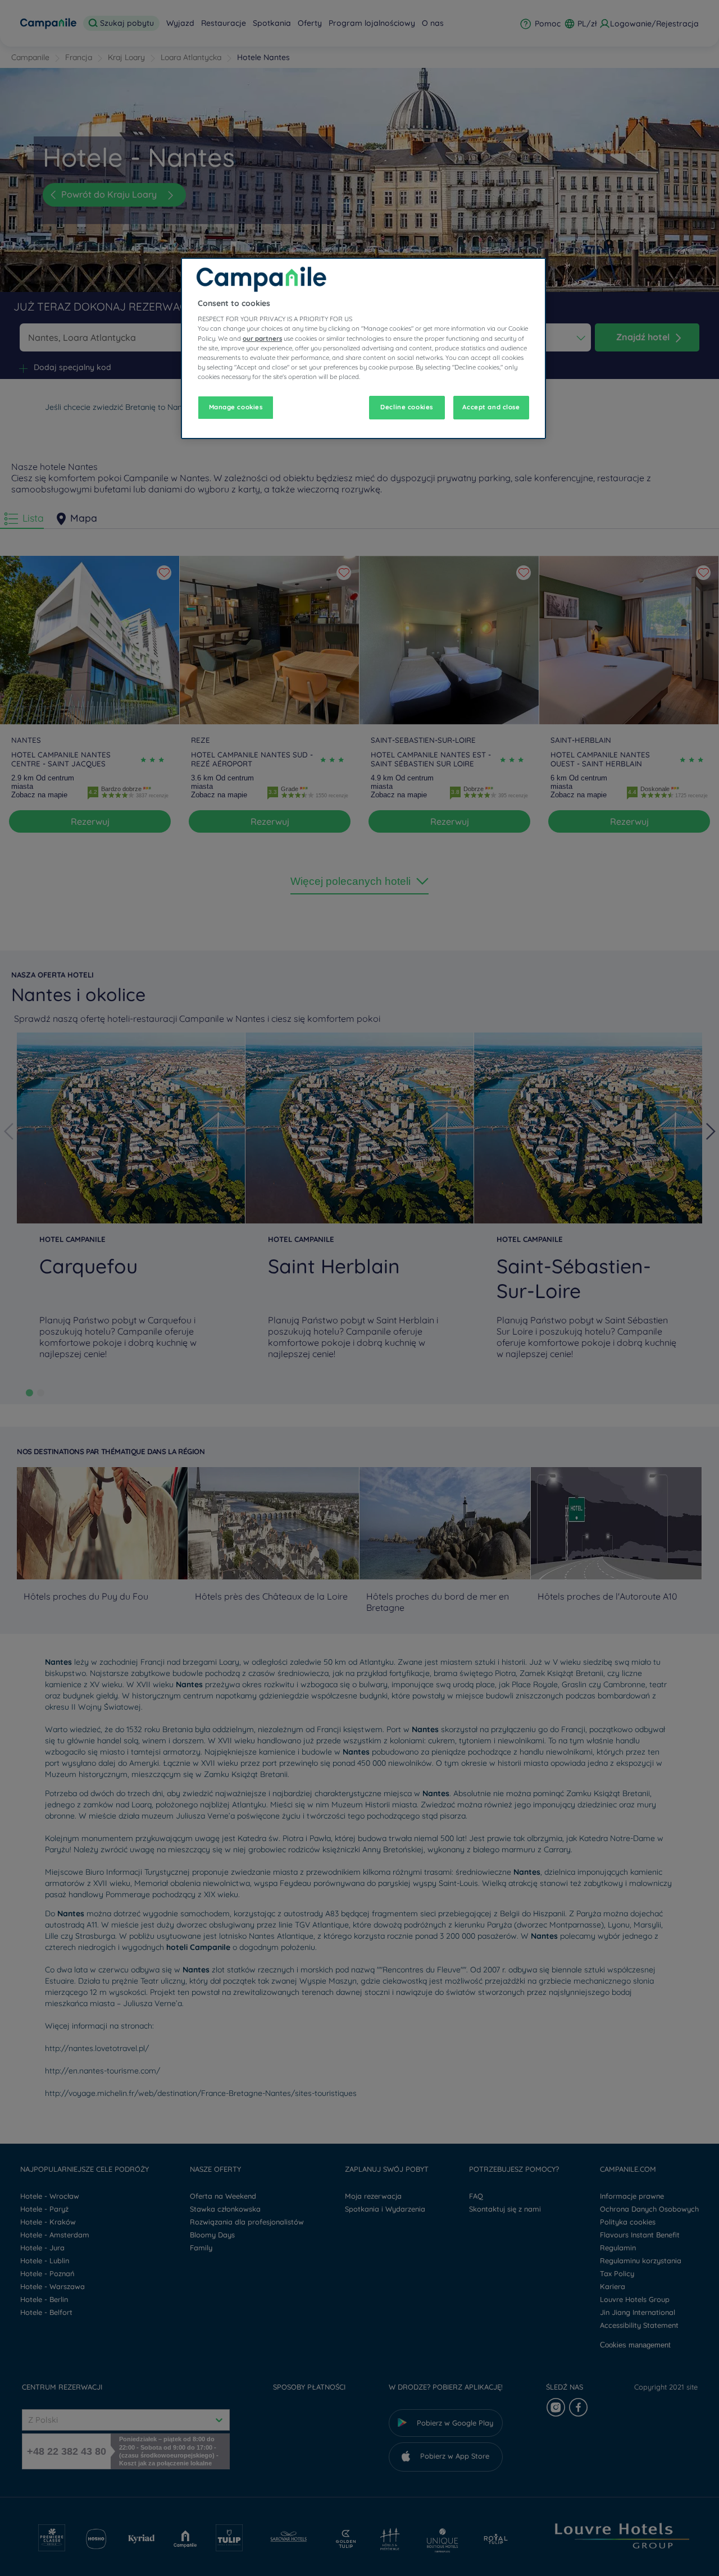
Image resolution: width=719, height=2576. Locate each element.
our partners (262, 339)
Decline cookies (407, 407)
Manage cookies (236, 407)
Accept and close (491, 407)
